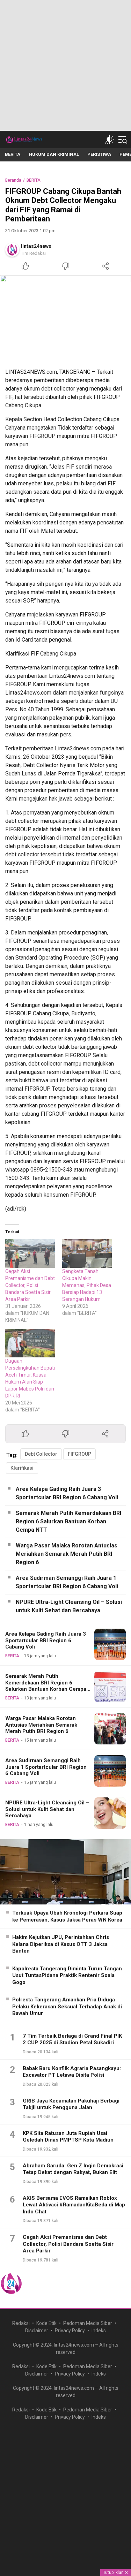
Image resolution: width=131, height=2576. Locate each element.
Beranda (13, 180)
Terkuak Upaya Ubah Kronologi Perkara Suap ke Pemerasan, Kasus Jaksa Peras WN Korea (67, 1916)
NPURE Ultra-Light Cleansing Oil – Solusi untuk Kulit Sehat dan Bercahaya (69, 1606)
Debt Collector (41, 1454)
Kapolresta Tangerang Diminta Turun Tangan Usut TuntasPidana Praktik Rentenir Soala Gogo (67, 1975)
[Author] (12, 250)
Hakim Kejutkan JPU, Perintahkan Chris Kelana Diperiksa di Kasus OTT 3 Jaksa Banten (61, 1944)
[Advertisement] (65, 65)
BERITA (34, 180)
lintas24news (36, 246)
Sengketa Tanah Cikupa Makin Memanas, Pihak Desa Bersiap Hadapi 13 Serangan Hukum (87, 1285)
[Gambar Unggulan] (65, 319)
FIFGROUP (79, 1454)
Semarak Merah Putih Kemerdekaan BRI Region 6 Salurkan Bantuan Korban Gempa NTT (68, 1521)
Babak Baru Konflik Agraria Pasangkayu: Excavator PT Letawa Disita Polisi (72, 2072)
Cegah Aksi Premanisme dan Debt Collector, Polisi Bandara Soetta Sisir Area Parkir (30, 1285)
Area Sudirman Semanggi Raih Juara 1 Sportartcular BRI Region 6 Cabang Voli (67, 1582)
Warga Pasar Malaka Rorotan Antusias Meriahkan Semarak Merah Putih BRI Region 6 (67, 1554)
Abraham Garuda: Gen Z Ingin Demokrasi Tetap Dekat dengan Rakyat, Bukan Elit (73, 2169)
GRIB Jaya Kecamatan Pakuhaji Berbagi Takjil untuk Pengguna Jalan (71, 2104)
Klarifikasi (22, 1468)
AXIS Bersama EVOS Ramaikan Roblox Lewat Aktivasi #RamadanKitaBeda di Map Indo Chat (74, 2205)
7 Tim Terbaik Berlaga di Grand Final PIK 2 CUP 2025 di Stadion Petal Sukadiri (72, 2039)
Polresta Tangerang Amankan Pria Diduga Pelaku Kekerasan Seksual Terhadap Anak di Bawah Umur (67, 2006)
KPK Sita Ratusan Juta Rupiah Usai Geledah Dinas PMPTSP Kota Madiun (68, 2137)
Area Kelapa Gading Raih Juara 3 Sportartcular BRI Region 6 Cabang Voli (67, 1493)
